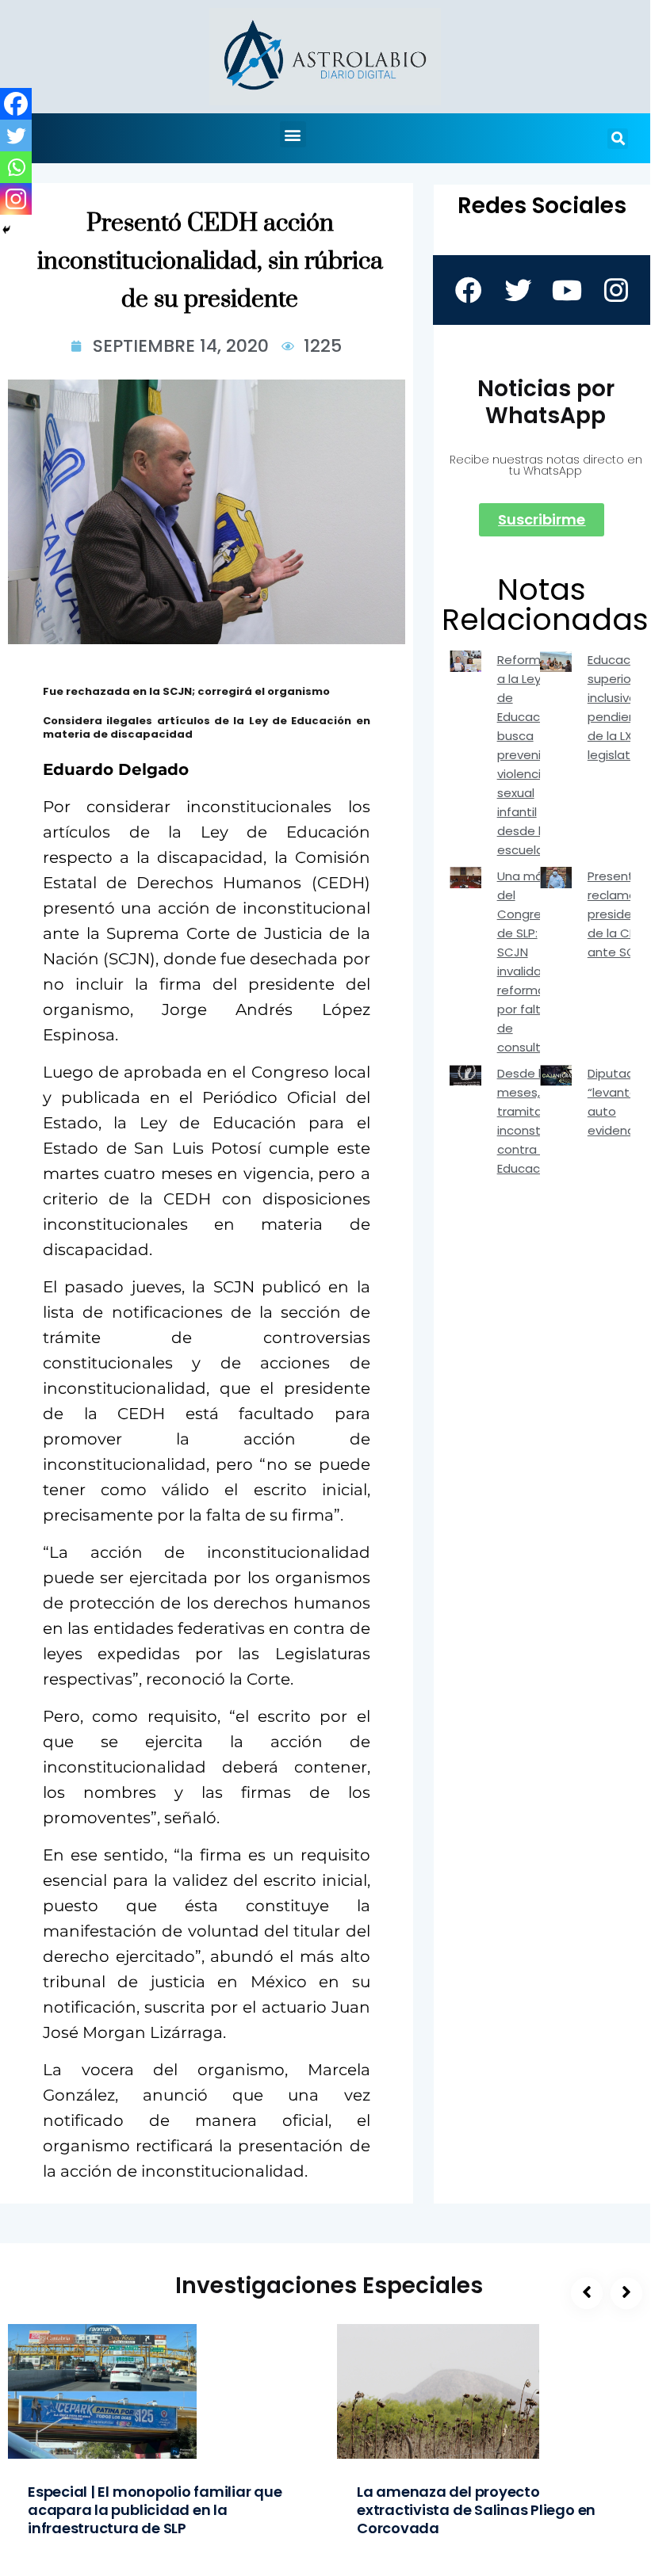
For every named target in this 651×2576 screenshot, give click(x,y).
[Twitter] (16, 135)
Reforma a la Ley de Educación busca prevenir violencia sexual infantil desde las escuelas (527, 755)
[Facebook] (16, 104)
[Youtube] (566, 290)
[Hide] (6, 230)
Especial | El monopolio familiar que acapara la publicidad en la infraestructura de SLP (155, 2510)
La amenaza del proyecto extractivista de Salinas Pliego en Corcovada (476, 2510)
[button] (293, 134)
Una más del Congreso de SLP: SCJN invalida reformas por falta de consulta (527, 962)
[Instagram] (16, 199)
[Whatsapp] (16, 167)
